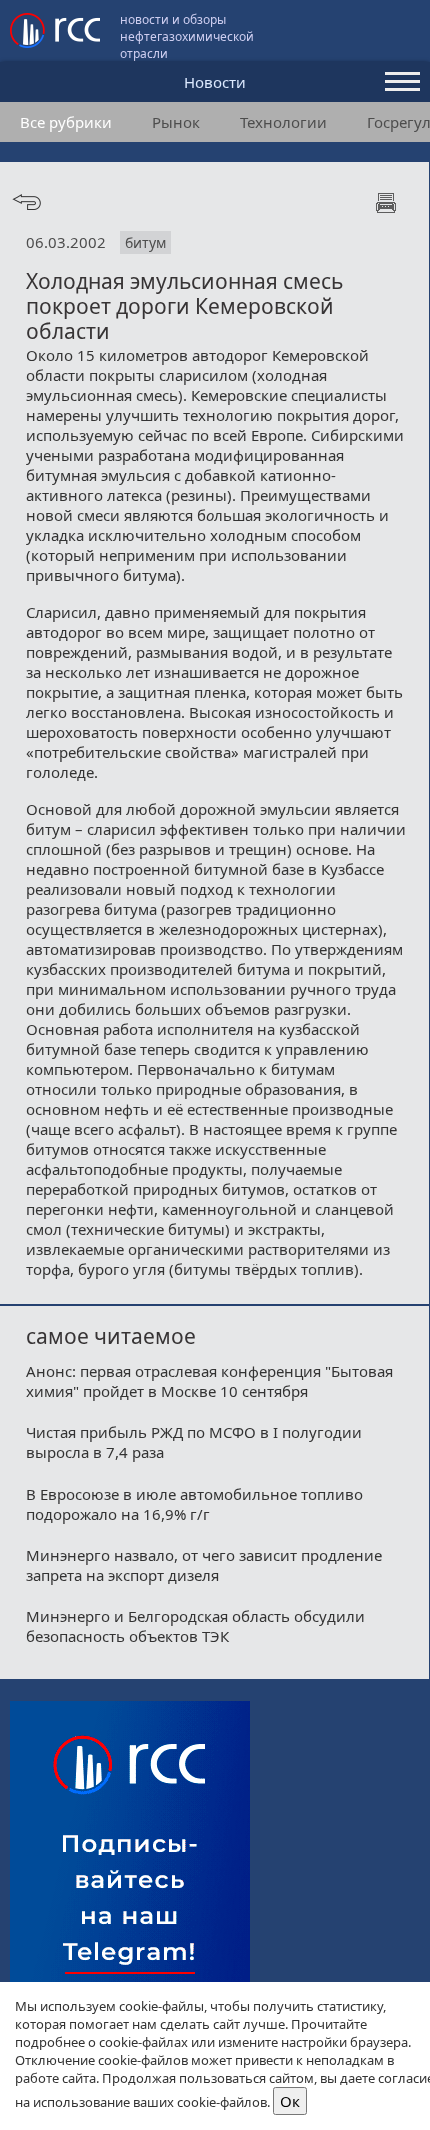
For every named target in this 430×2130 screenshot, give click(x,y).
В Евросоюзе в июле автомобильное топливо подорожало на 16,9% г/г (194, 1504)
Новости (215, 82)
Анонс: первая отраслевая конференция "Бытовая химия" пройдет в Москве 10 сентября (209, 1381)
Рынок (176, 122)
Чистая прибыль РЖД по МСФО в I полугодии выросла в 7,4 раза (194, 1442)
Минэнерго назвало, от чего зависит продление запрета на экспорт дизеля (204, 1565)
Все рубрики (66, 122)
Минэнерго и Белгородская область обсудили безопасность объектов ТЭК (195, 1626)
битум (145, 242)
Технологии (283, 122)
